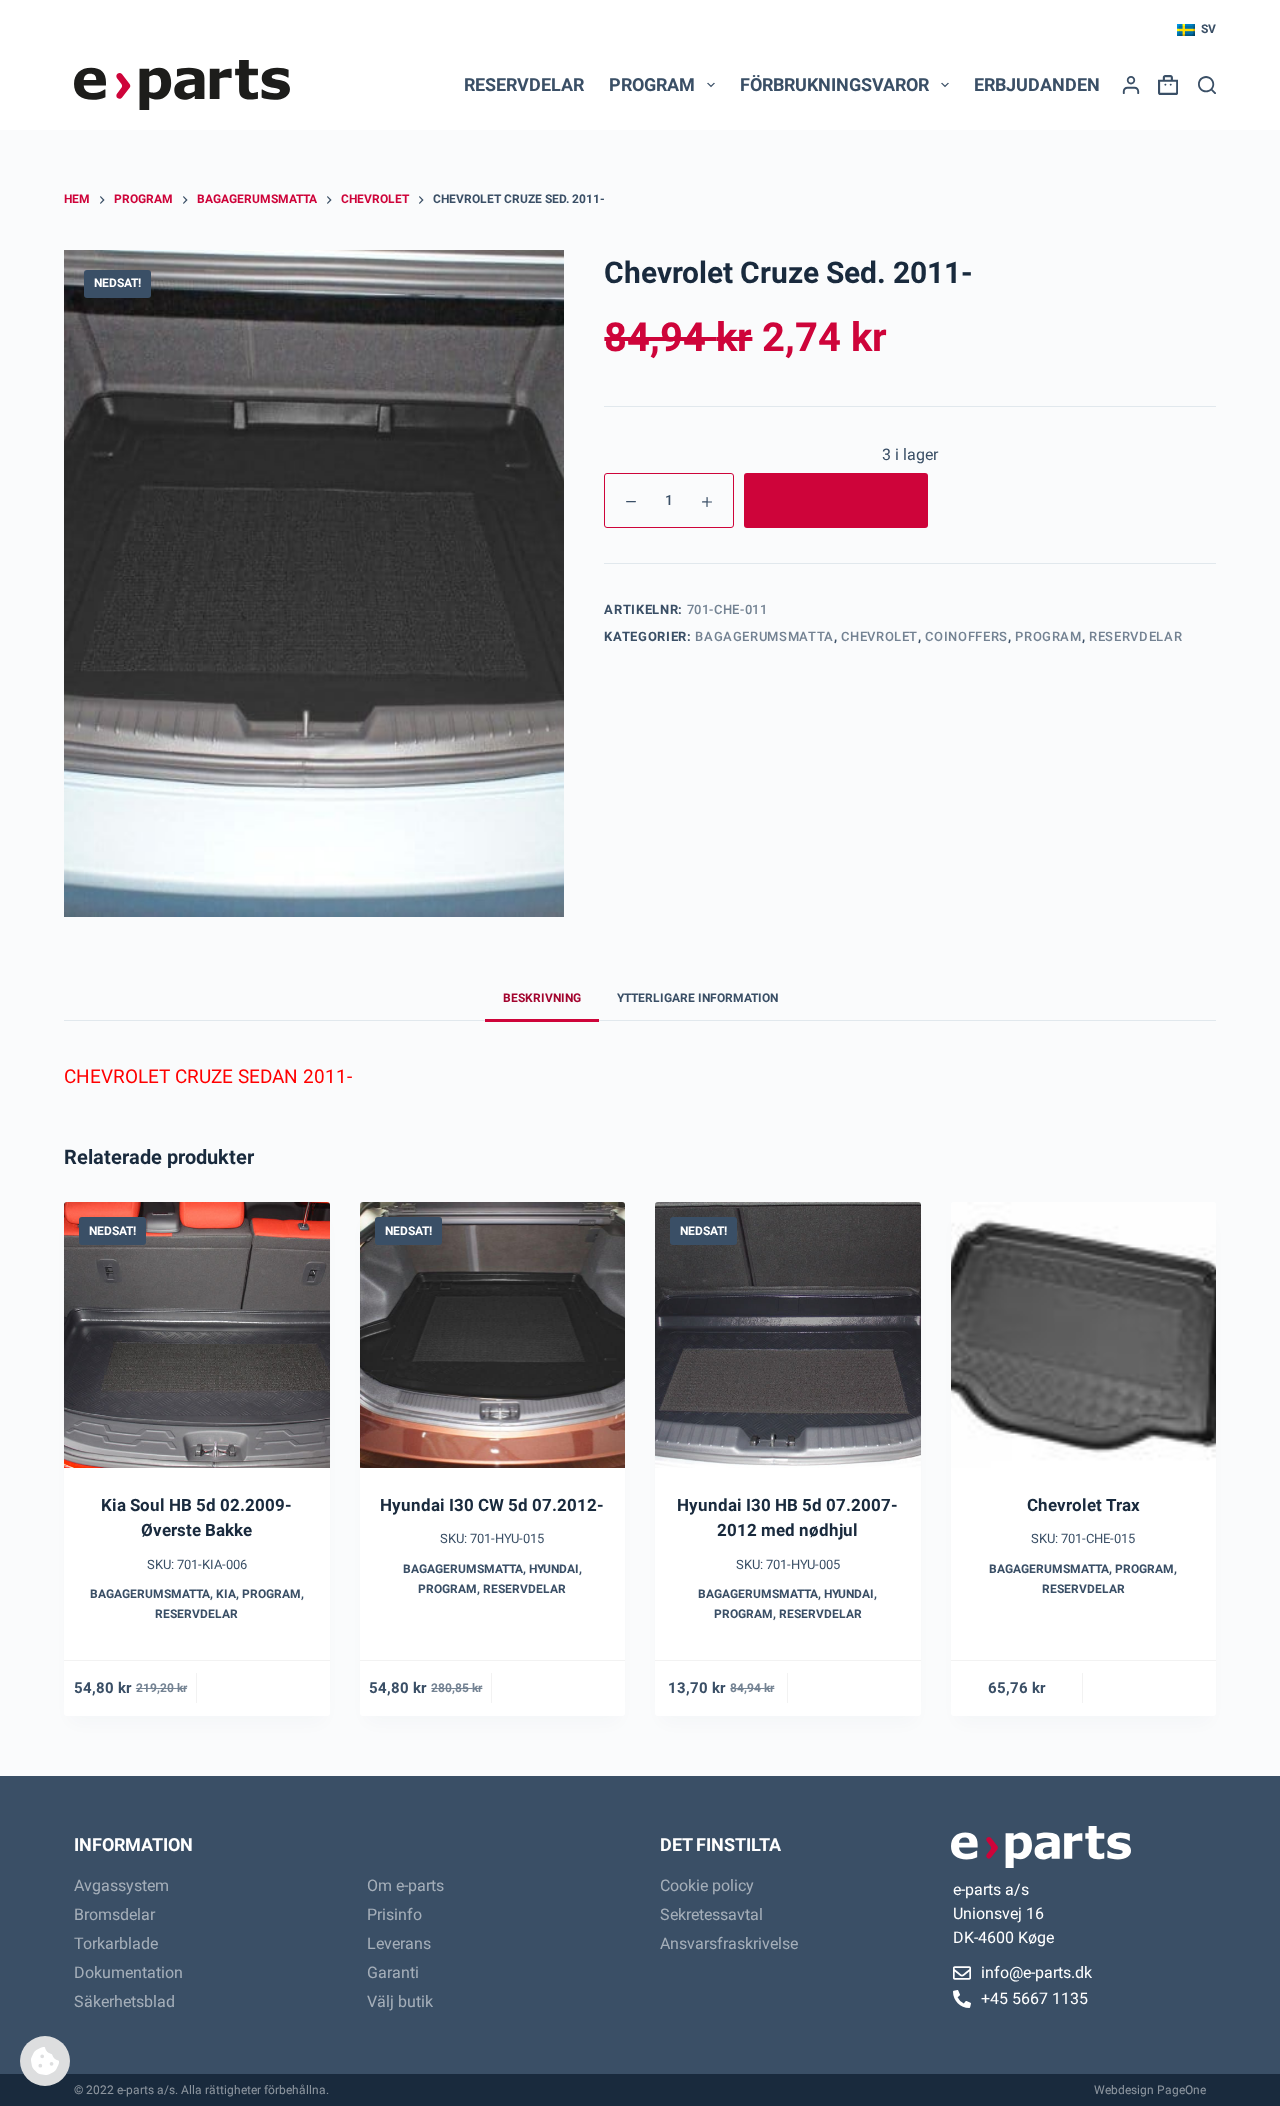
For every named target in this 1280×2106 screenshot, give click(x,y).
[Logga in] (1131, 85)
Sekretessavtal (711, 1914)
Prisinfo (394, 1914)
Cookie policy (707, 1885)
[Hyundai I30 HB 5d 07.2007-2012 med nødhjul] (788, 1335)
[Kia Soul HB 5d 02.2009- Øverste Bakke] (197, 1335)
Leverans (399, 1943)
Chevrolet (879, 636)
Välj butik (400, 2001)
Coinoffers (966, 636)
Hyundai (554, 1569)
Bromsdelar (114, 1914)
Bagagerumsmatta (764, 636)
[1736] (835, 500)
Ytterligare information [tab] (697, 998)
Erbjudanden (1037, 84)
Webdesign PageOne (1150, 2090)
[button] (1196, 30)
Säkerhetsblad (124, 2001)
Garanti (393, 1972)
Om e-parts (405, 1885)
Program (1048, 636)
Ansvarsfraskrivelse (729, 1943)
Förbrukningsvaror (834, 84)
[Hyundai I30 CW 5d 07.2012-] (493, 1335)
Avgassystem (121, 1885)
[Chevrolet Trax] (1084, 1335)
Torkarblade (116, 1943)
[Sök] (1207, 85)
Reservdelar (524, 84)
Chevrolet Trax (1083, 1505)
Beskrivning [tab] (542, 998)
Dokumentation (128, 1972)
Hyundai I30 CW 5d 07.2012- (492, 1505)
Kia (226, 1594)
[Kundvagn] (1164, 85)
